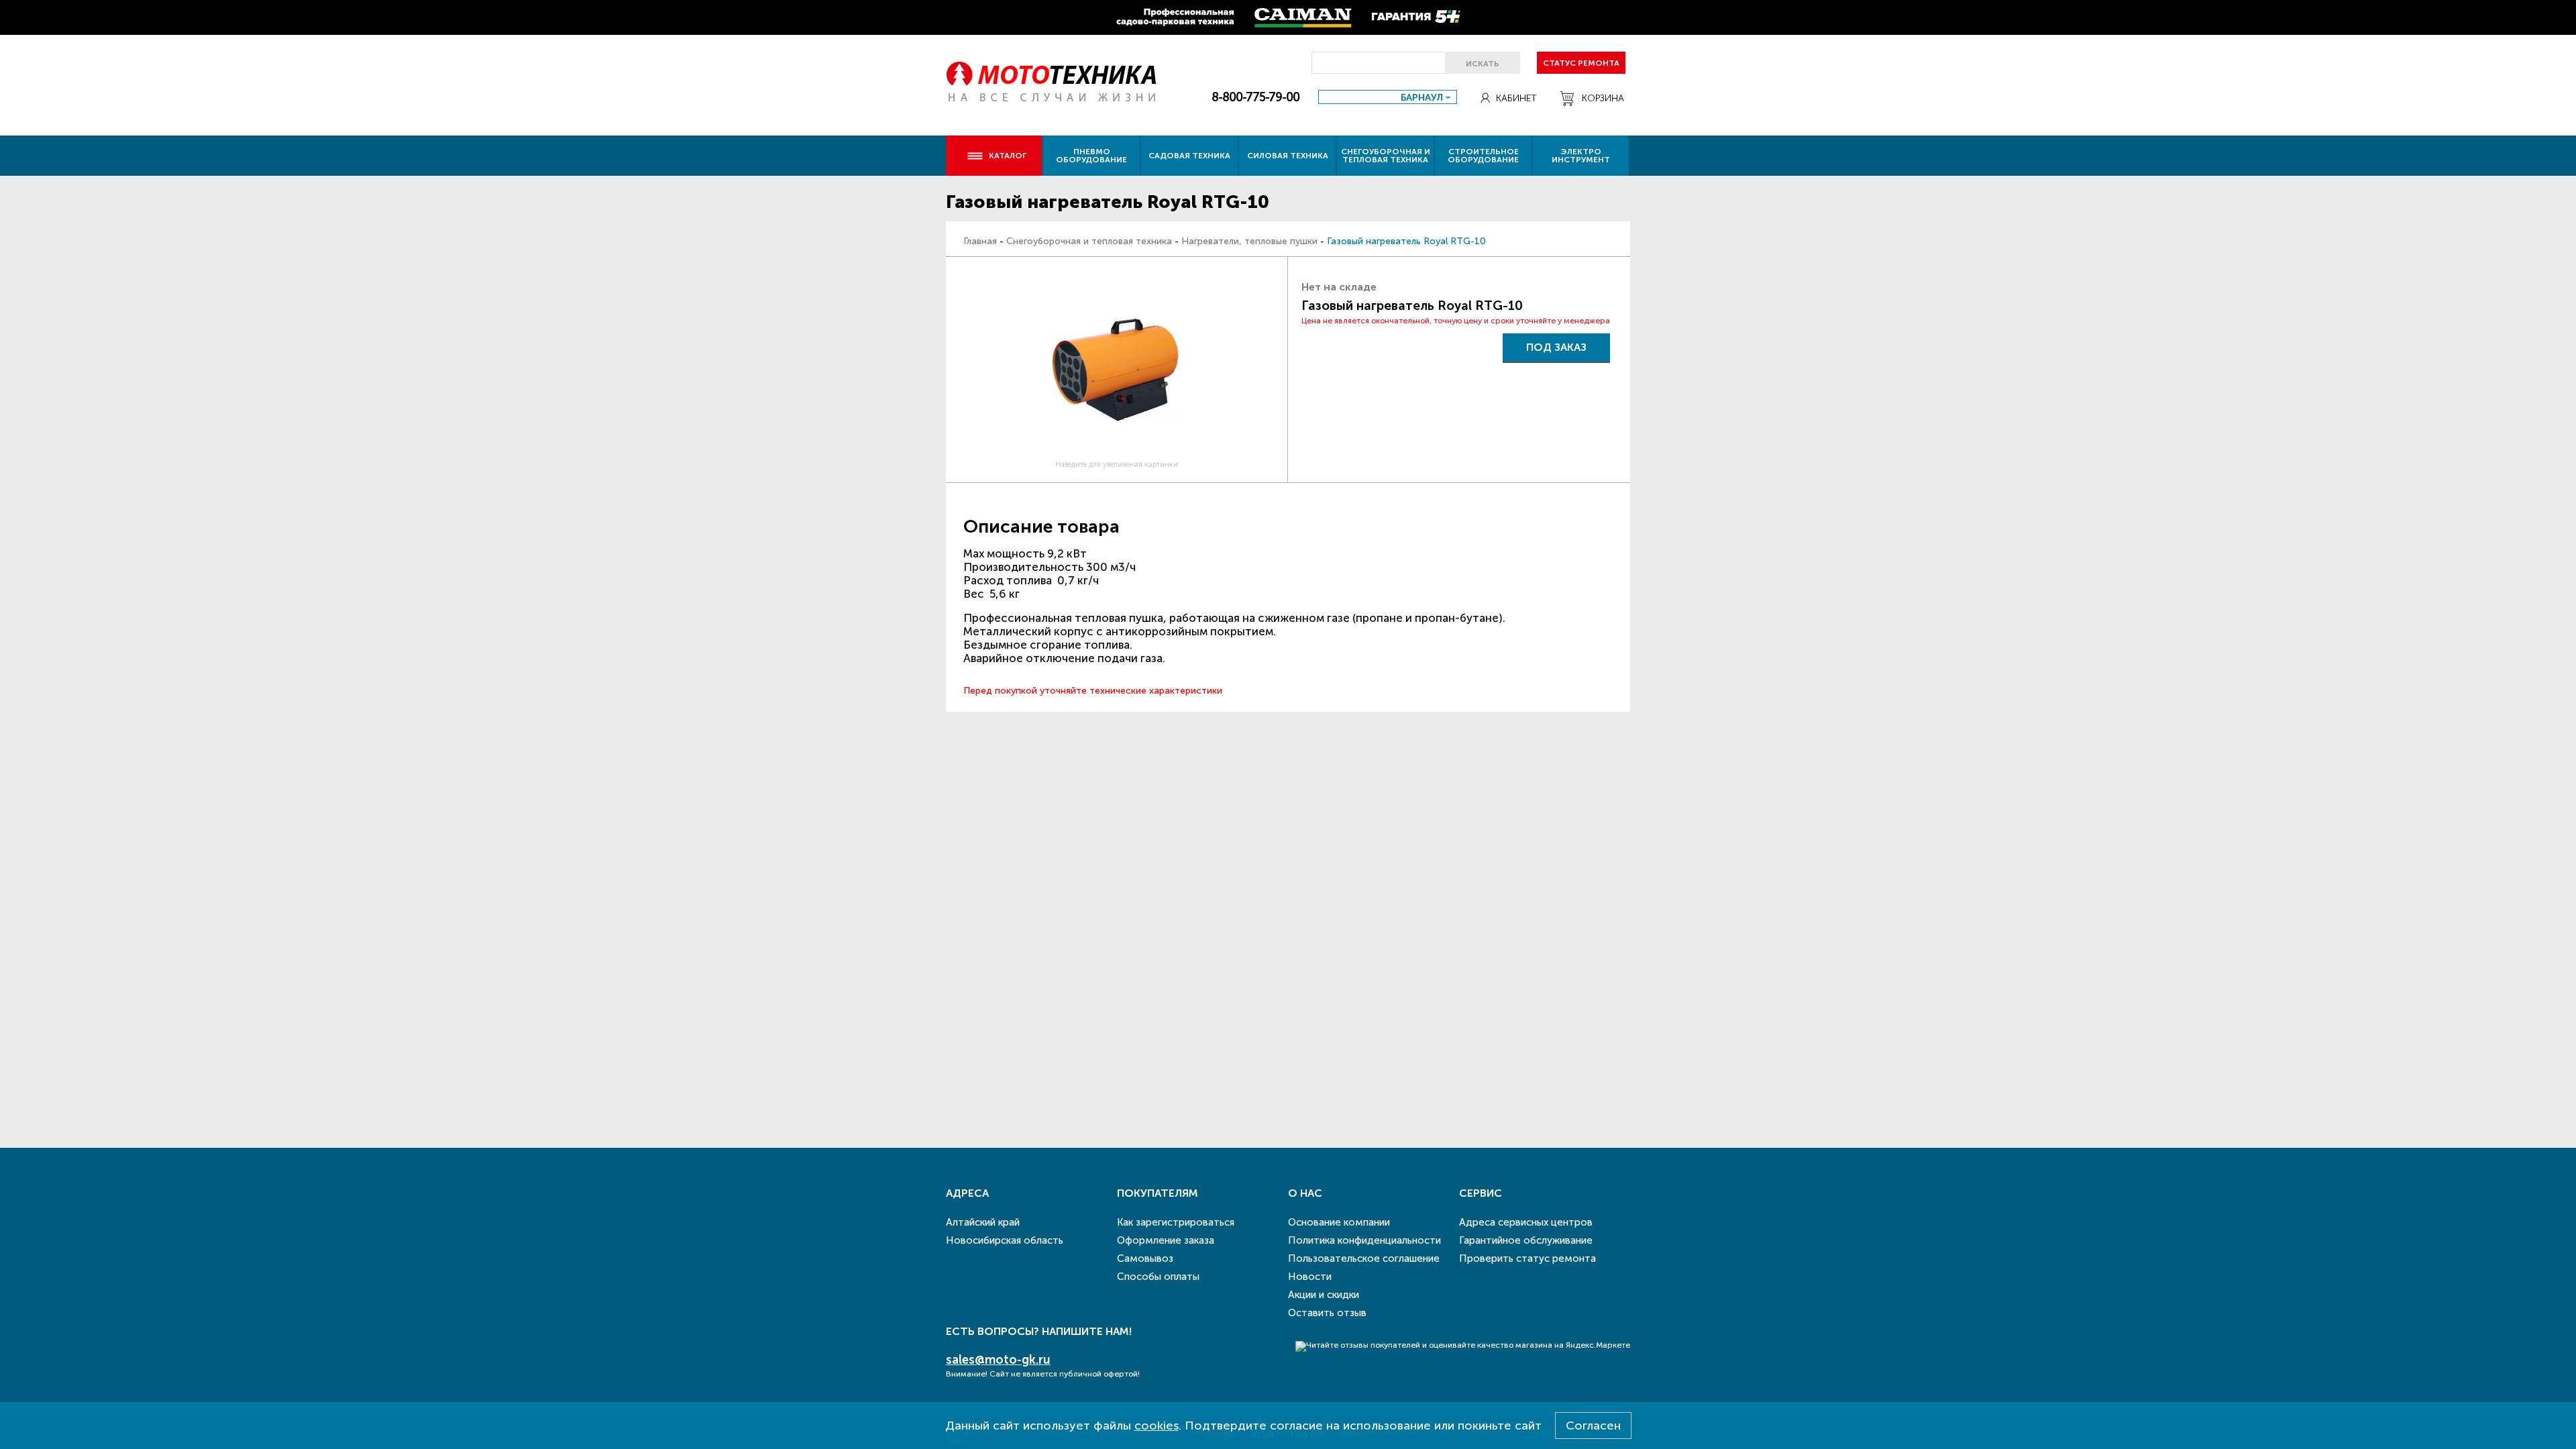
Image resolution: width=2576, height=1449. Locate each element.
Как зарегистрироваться (1176, 1222)
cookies (1157, 1426)
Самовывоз (1145, 1258)
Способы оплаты (1158, 1277)
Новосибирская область (1005, 1240)
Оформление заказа (1166, 1240)
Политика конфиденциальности (1364, 1240)
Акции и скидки (1324, 1295)
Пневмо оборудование (1091, 156)
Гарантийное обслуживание (1526, 1240)
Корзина (1603, 98)
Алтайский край (983, 1222)
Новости (1310, 1277)
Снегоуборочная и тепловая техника (1386, 156)
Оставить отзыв (1327, 1313)
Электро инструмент (1581, 156)
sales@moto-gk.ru (998, 1360)
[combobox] (1388, 97)
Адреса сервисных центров (1526, 1222)
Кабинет (1516, 98)
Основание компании (1339, 1222)
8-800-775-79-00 (1255, 97)
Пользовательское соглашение (1364, 1258)
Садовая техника (1189, 156)
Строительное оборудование (1483, 156)
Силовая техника (1288, 156)
